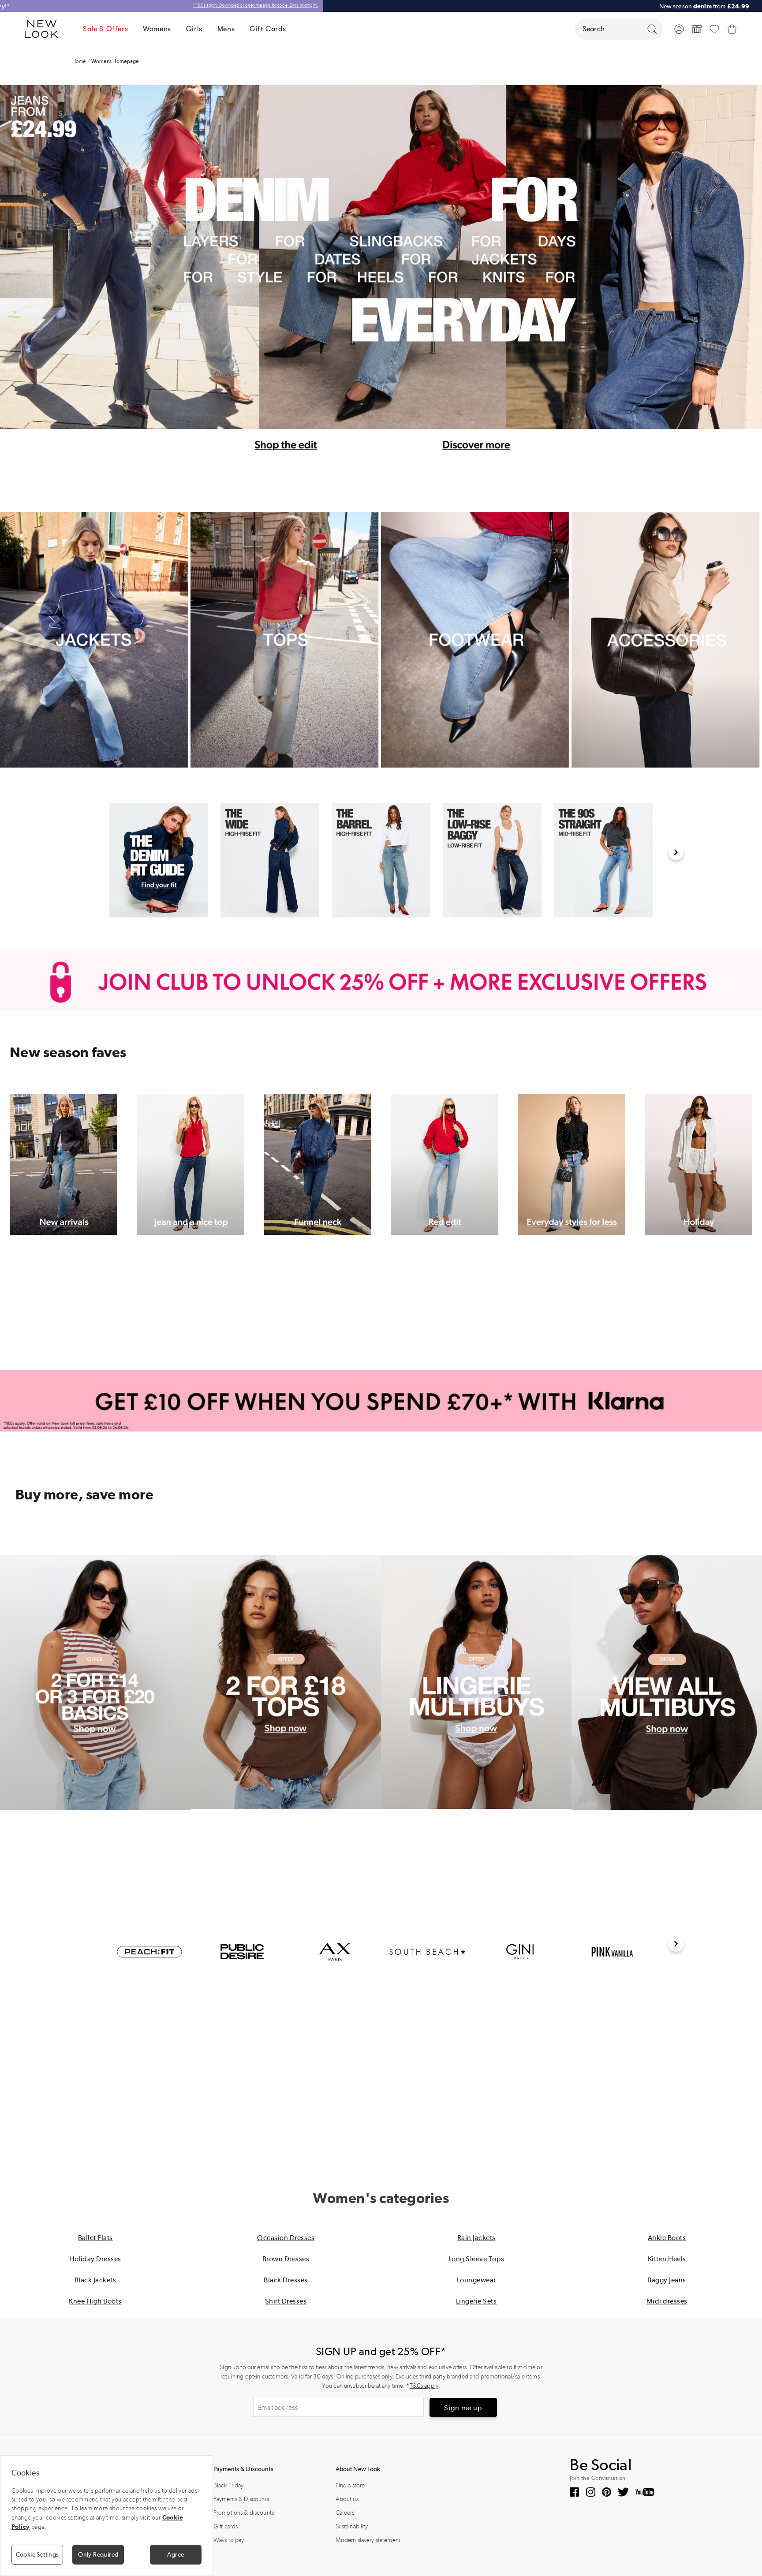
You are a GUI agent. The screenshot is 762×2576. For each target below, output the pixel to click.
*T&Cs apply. (348, 5)
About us (347, 2499)
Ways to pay (229, 2540)
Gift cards (226, 2526)
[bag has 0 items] (732, 29)
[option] (159, 860)
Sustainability (352, 2526)
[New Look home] (45, 29)
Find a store (350, 2485)
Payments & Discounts (241, 2499)
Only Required (98, 2554)
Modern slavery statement (368, 2540)
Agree (176, 2554)
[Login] (679, 29)
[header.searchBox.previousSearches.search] (652, 29)
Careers (345, 2513)
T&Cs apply (424, 2386)
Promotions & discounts (244, 2513)
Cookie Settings (37, 2554)
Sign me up (463, 2408)
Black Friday (229, 2485)
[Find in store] (697, 29)
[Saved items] (714, 29)
